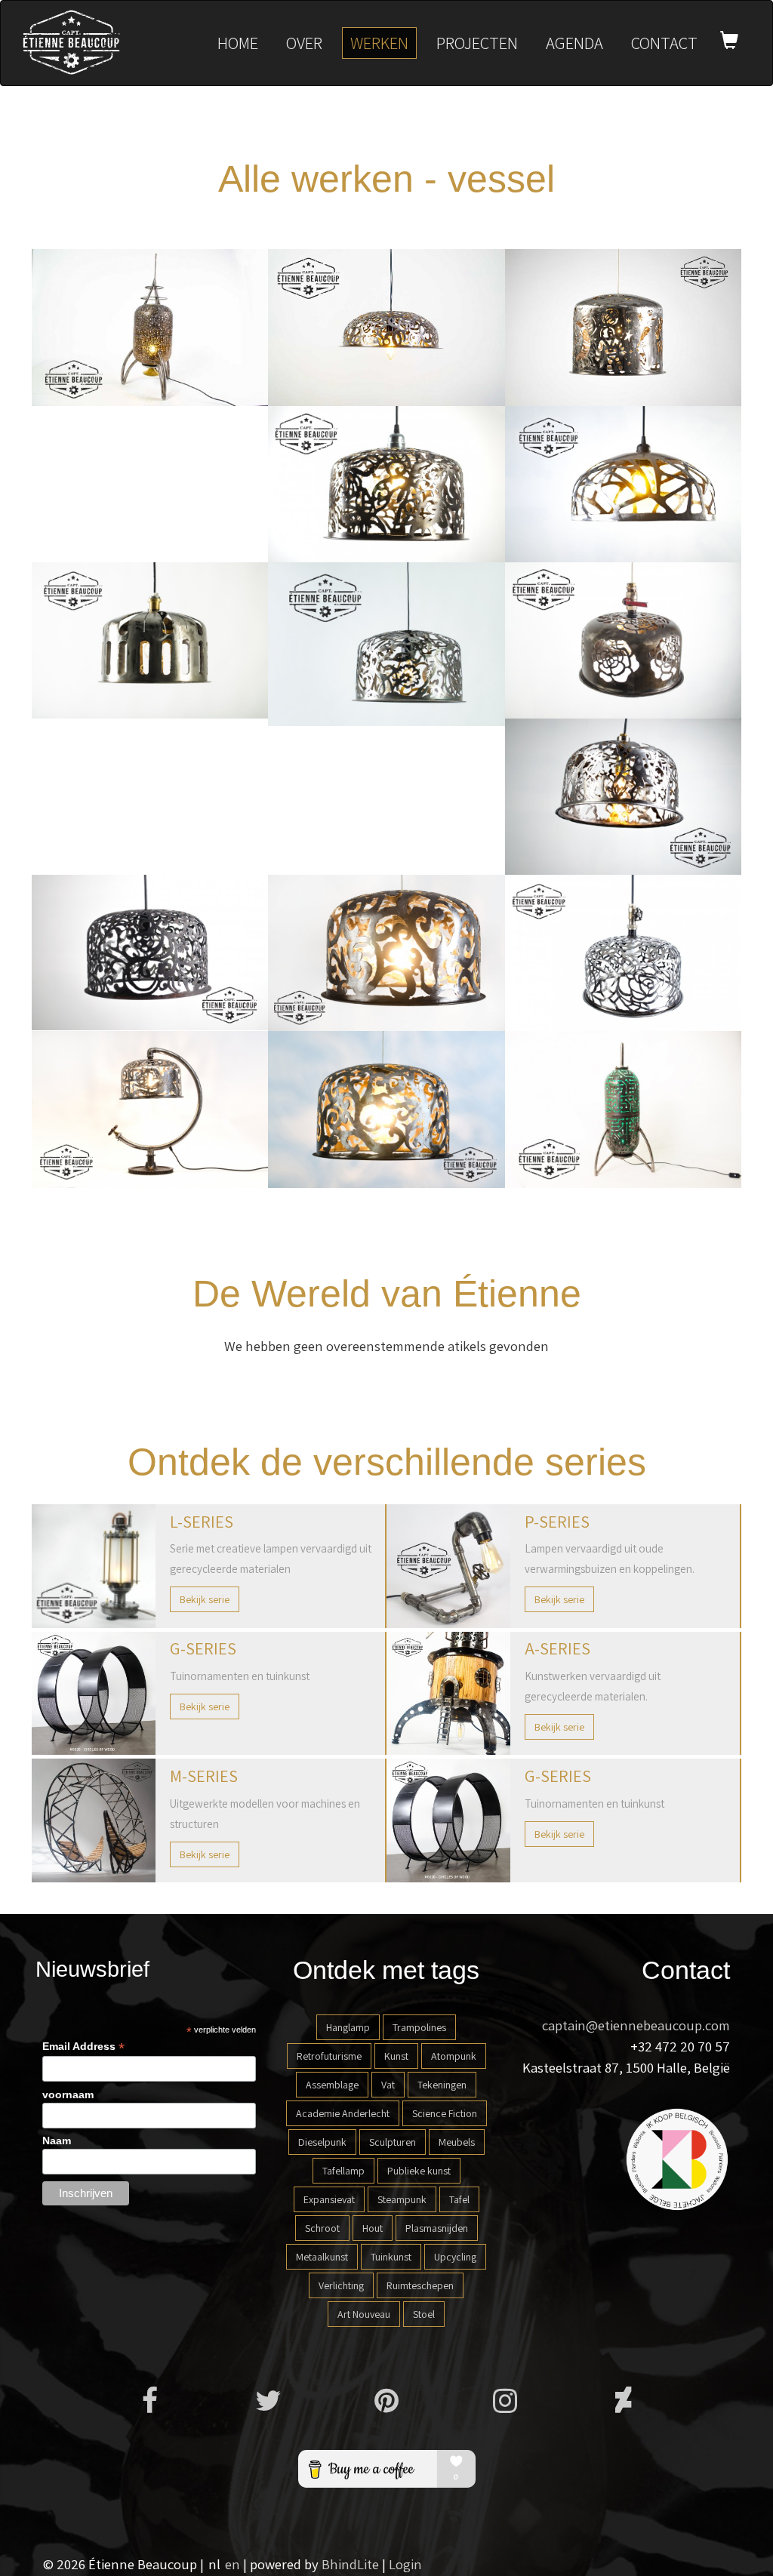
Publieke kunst (419, 2171)
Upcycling (455, 2257)
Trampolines (419, 2027)
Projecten (477, 43)
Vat (388, 2085)
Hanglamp (348, 2027)
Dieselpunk (322, 2142)
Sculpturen (393, 2142)
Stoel (424, 2314)
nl (214, 2564)
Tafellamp (343, 2171)
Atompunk (454, 2056)
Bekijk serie (205, 1599)
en (233, 2564)
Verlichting (341, 2285)
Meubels (457, 2142)
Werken (379, 43)
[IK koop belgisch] (677, 2158)
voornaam (68, 2094)
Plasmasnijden (437, 2228)
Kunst (396, 2056)
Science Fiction (445, 2113)
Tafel (459, 2199)
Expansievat (329, 2199)
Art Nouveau (364, 2314)
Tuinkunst (391, 2257)
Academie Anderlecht (343, 2113)
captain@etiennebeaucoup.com (636, 2025)
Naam (57, 2141)
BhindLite (350, 2564)
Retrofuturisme (329, 2056)
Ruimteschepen (420, 2285)
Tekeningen (442, 2085)
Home (238, 43)
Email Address (83, 2047)
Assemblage (332, 2085)
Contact (664, 43)
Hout (373, 2228)
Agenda (574, 43)
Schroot (322, 2228)
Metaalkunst (322, 2257)
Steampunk (402, 2199)
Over (304, 43)
